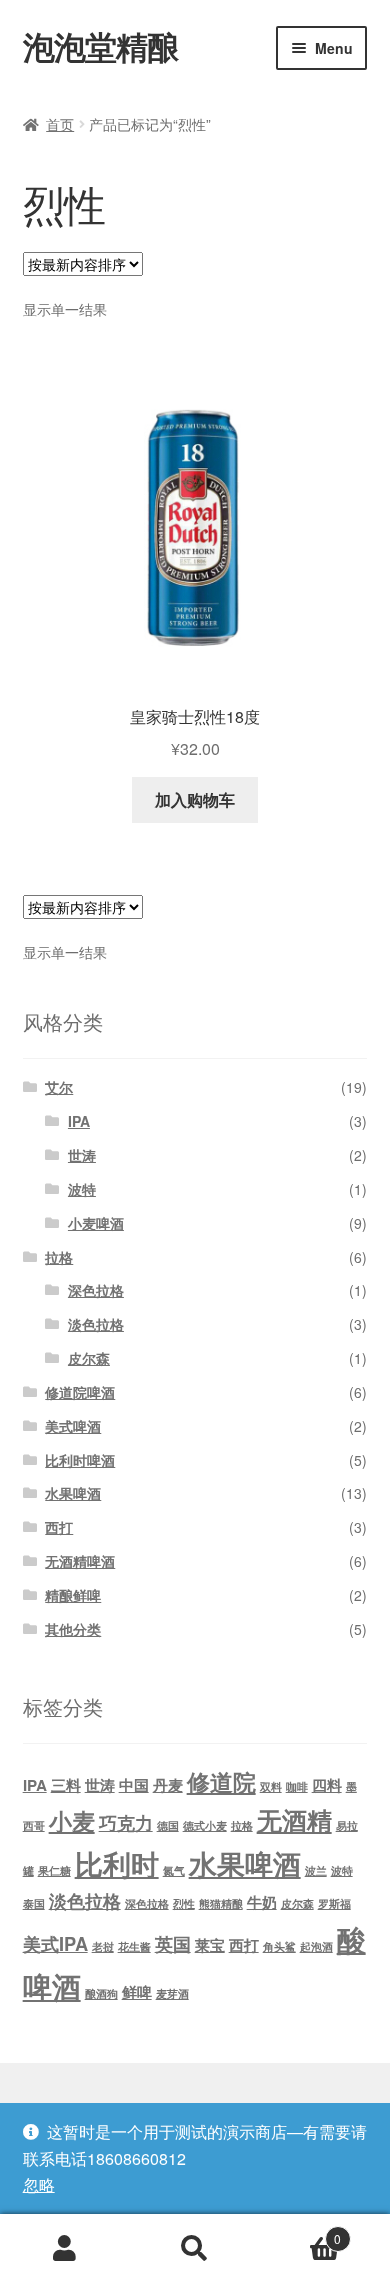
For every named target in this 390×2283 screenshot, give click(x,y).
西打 (59, 1527)
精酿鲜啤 (73, 1595)
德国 (168, 1825)
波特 (82, 1189)
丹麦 (168, 1785)
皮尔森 (89, 1358)
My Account (65, 2249)
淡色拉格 (96, 1324)
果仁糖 (54, 1870)
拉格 (59, 1257)
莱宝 (210, 1945)
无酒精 (294, 1820)
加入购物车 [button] (195, 799)
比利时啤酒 (80, 1460)
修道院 (221, 1781)
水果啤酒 (73, 1493)
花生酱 (134, 1946)
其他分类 (73, 1629)
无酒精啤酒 (80, 1561)
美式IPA (55, 1943)
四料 (327, 1785)
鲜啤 (137, 1992)
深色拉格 (96, 1290)
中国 (134, 1785)
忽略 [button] (39, 2184)
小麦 (72, 1820)
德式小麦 (205, 1825)
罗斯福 (334, 1903)
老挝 (103, 1946)
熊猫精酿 (221, 1903)
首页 (60, 124)
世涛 (82, 1155)
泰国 (34, 1903)
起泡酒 (316, 1946)
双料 (271, 1786)
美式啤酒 (73, 1426)
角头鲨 (279, 1946)
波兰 (316, 1870)
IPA (79, 1121)
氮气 (174, 1870)
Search (195, 2249)
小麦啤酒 (96, 1223)
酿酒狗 (101, 1993)
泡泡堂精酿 (100, 46)
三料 (66, 1785)
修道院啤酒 (80, 1392)
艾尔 (59, 1087)
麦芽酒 (172, 1993)
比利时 (117, 1863)
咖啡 (297, 1786)
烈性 (184, 1903)
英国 (173, 1943)
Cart (300, 2231)
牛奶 (262, 1902)
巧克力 (126, 1822)
